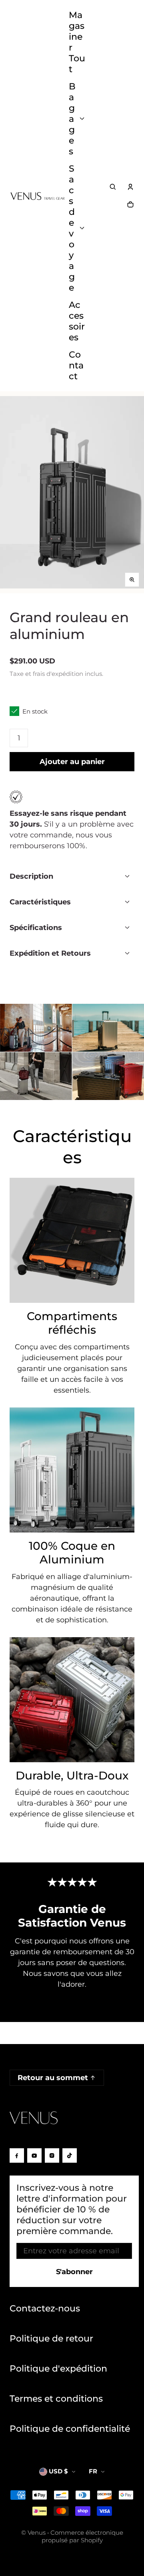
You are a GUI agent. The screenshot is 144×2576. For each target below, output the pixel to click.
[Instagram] (52, 2155)
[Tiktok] (70, 2155)
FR (93, 2471)
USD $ (58, 2471)
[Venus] (38, 196)
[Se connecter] (130, 187)
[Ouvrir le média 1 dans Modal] (72, 492)
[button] (113, 187)
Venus (37, 2533)
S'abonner (74, 2272)
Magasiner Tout (77, 42)
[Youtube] (34, 2155)
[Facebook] (17, 2155)
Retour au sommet (53, 2078)
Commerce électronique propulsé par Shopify (82, 2536)
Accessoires (77, 321)
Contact (76, 365)
